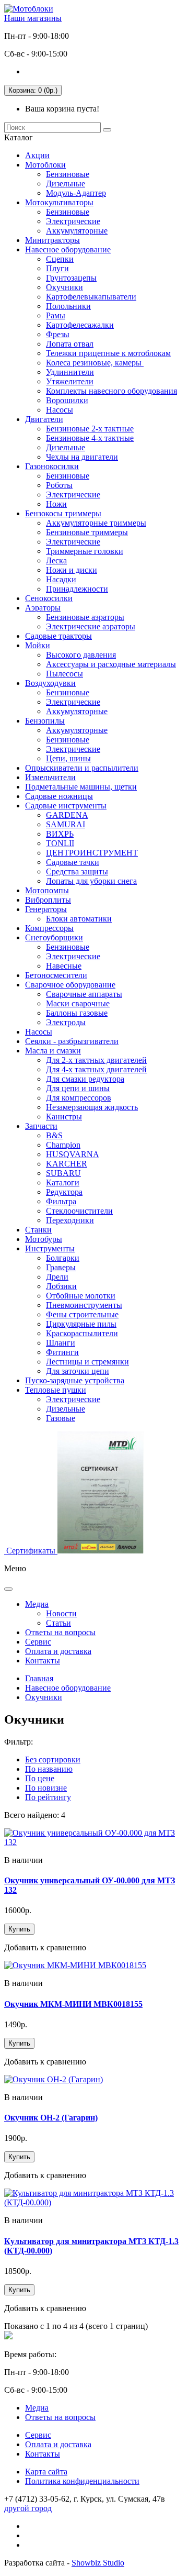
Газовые (61, 1418)
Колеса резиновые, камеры (95, 363)
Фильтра (61, 1201)
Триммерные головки (85, 551)
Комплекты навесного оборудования (111, 391)
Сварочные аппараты (84, 994)
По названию (49, 1769)
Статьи (58, 1623)
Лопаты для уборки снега (91, 881)
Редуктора (64, 1192)
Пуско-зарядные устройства (75, 1380)
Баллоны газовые (77, 1013)
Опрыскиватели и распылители (82, 768)
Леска (56, 560)
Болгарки (63, 1258)
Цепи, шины (68, 758)
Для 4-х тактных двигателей (96, 1069)
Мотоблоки (45, 165)
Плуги (57, 268)
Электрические (73, 221)
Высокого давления (81, 655)
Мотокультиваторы (59, 202)
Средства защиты (77, 871)
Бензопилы (45, 721)
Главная (39, 1678)
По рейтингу (48, 1797)
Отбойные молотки (81, 1296)
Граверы (61, 1267)
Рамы (56, 315)
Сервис (38, 1642)
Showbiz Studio (98, 2563)
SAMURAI (66, 824)
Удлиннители (70, 372)
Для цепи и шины (78, 1088)
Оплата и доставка (58, 1651)
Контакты (43, 1661)
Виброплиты (48, 900)
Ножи (56, 504)
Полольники (68, 306)
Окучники (64, 287)
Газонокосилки (52, 466)
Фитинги (62, 1352)
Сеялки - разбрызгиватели (72, 1041)
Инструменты (50, 1248)
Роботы (59, 485)
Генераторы (46, 909)
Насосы (60, 410)
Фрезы (58, 334)
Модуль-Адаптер (76, 193)
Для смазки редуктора (85, 1079)
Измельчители (50, 777)
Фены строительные (82, 1314)
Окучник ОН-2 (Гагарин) (51, 2118)
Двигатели (44, 419)
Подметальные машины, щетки (81, 787)
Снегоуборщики (54, 937)
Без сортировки (53, 1759)
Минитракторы (52, 240)
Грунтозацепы (71, 278)
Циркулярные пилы (81, 1324)
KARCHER (67, 1164)
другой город (28, 2508)
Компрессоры (49, 928)
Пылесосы (64, 674)
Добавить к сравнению (45, 1947)
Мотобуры (44, 1239)
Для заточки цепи (78, 1371)
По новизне (46, 1788)
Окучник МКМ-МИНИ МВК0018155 (73, 2004)
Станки (38, 1230)
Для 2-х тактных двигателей (96, 1060)
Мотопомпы (47, 890)
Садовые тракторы (58, 636)
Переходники (70, 1220)
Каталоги (63, 1182)
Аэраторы (43, 608)
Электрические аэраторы (91, 626)
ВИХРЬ (60, 834)
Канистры (64, 1117)
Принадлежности (77, 589)
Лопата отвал (70, 344)
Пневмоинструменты (84, 1305)
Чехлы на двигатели (82, 457)
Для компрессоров (79, 1098)
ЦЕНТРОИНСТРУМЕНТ (92, 853)
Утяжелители (70, 381)
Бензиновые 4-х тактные (90, 438)
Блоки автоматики (79, 919)
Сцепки (60, 259)
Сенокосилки (49, 598)
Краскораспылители (82, 1333)
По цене (40, 1778)
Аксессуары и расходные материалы (111, 664)
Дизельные (66, 184)
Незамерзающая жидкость (92, 1107)
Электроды (66, 1022)
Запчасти (41, 1126)
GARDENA (67, 815)
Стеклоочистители (79, 1211)
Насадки (61, 579)
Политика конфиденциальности (82, 2481)
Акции (37, 155)
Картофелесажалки (80, 325)
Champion (63, 1145)
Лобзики (61, 1286)
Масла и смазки (53, 1051)
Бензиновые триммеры (87, 532)
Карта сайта (46, 2472)
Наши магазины (33, 18)
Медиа (37, 1604)
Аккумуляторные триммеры (96, 523)
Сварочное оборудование (70, 985)
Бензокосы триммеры (63, 513)
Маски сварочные (78, 1003)
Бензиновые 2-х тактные (90, 429)
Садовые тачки (73, 862)
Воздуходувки (50, 683)
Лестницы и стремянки (87, 1362)
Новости (61, 1613)
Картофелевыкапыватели (91, 297)
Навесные (64, 966)
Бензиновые (68, 174)
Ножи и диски (72, 570)
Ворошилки (67, 400)
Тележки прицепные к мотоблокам (108, 353)
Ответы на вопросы (60, 1632)
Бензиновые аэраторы (85, 617)
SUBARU (63, 1173)
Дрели (57, 1277)
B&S (54, 1135)
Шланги (61, 1343)
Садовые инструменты (66, 806)
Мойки (38, 645)
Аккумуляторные (77, 231)
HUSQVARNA (73, 1154)
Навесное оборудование (68, 249)
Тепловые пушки (56, 1390)
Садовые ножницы (59, 796)
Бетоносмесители (56, 975)
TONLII (60, 843)
